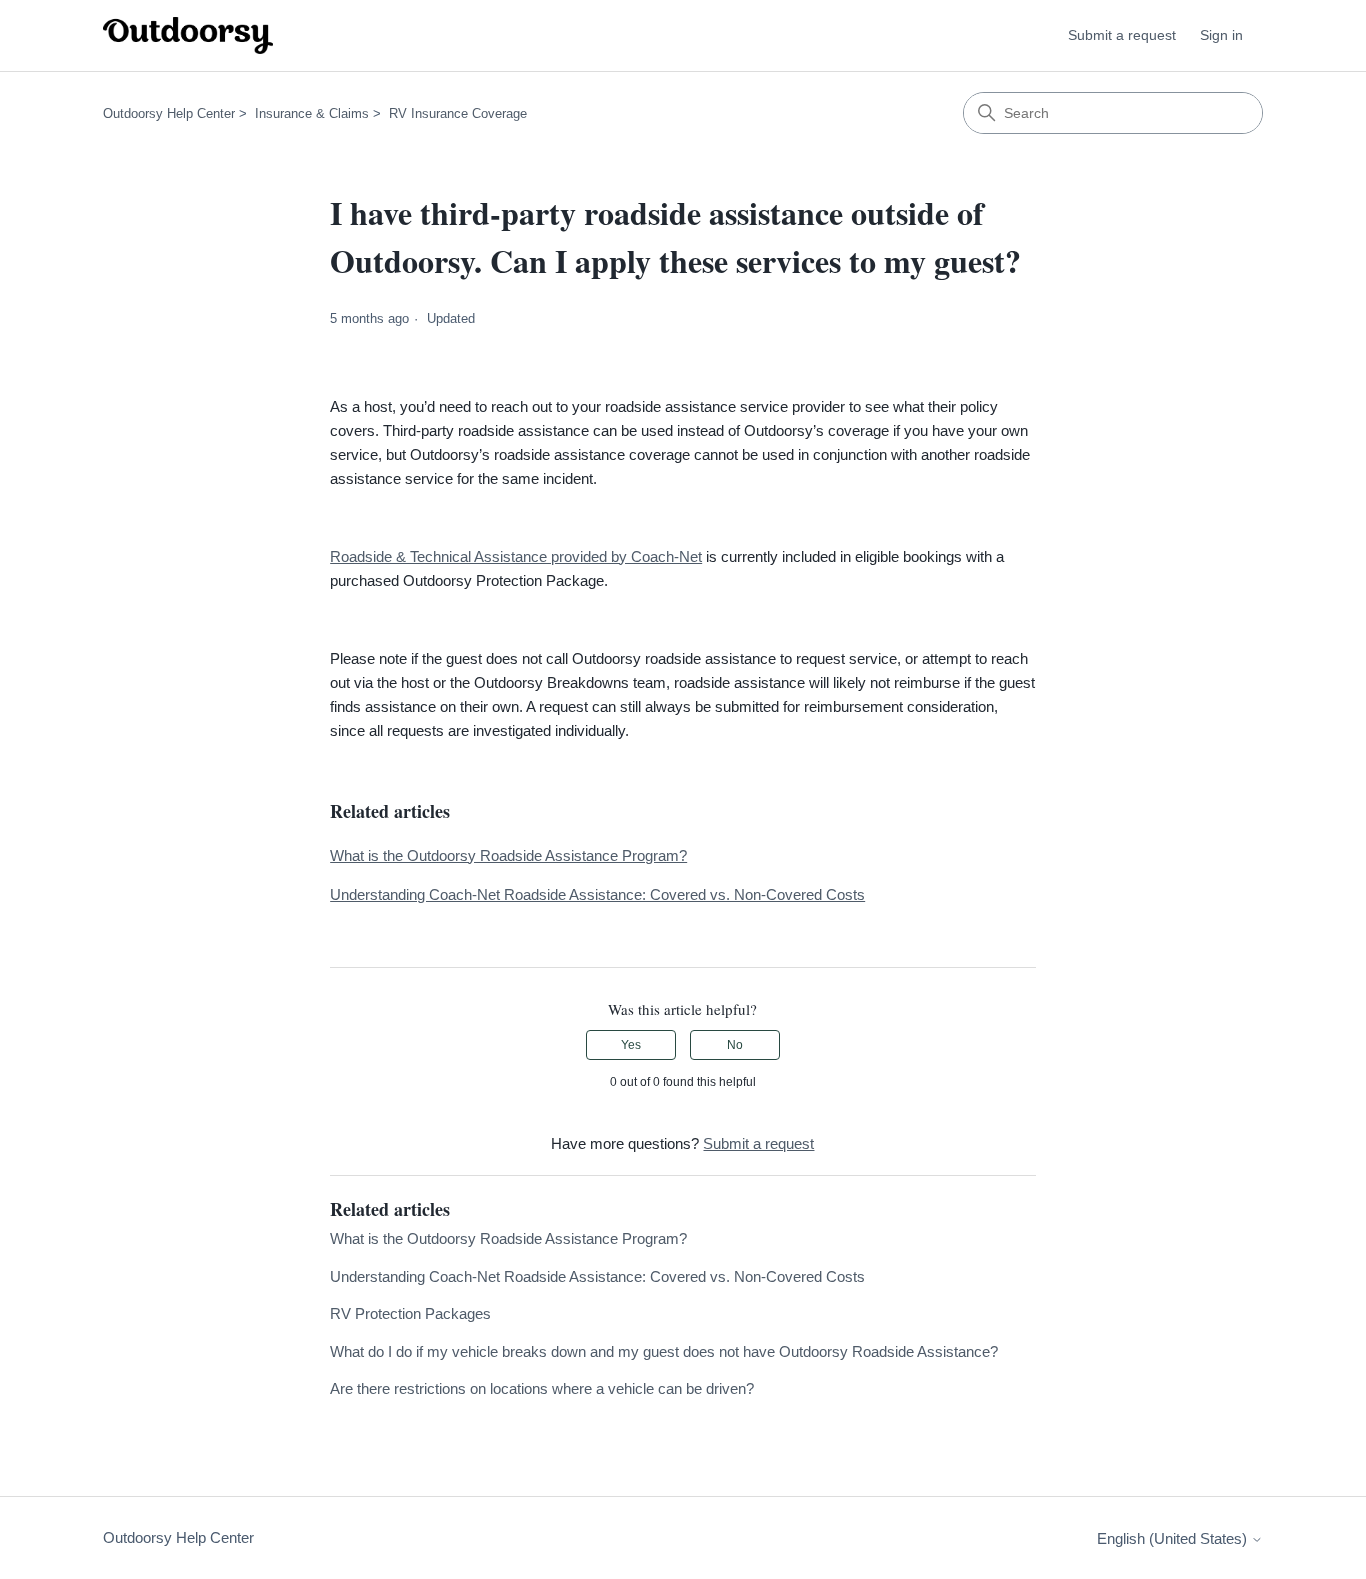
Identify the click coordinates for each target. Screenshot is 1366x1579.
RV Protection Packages (410, 1313)
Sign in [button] (1221, 35)
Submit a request (1122, 35)
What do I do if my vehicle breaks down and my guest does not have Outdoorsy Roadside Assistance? (664, 1351)
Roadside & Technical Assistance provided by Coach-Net (516, 556)
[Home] (188, 35)
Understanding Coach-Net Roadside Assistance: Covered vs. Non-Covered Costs (597, 894)
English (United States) (1174, 1538)
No (735, 1045)
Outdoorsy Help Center (169, 113)
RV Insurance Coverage (458, 113)
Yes (631, 1045)
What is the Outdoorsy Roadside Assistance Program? (508, 855)
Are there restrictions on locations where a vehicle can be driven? (542, 1388)
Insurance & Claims (312, 113)
